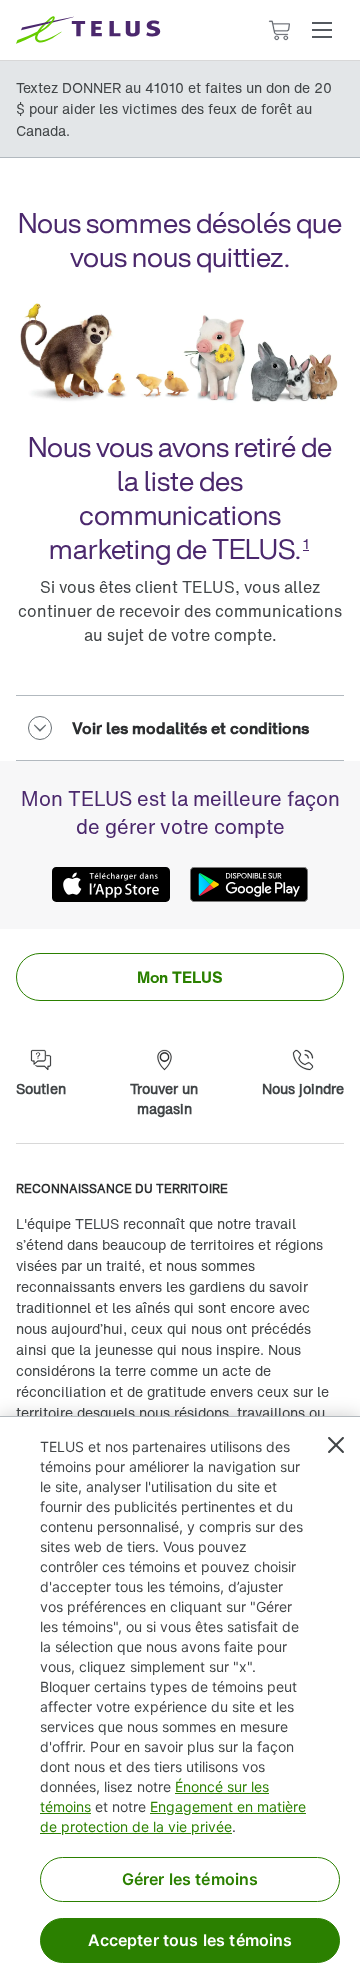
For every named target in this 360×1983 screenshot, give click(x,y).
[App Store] (111, 885)
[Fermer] (336, 1445)
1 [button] (306, 543)
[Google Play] (249, 885)
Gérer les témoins (190, 1879)
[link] (180, 977)
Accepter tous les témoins (190, 1940)
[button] (322, 30)
